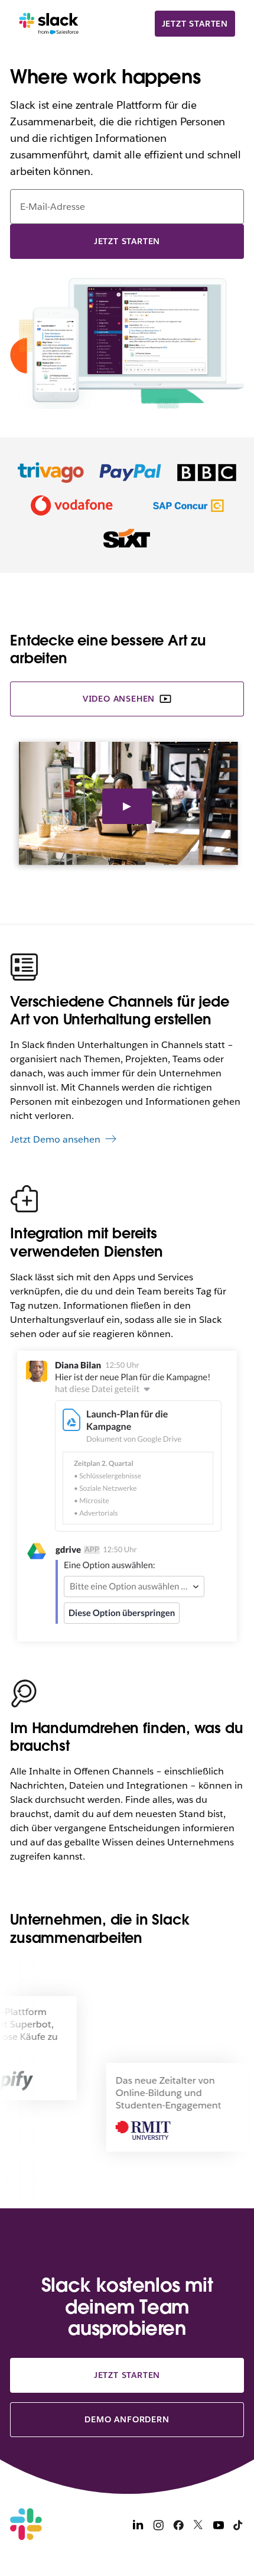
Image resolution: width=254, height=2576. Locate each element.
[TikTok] (239, 2527)
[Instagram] (158, 2527)
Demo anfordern (127, 2419)
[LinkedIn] (138, 2527)
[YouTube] (219, 2527)
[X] (198, 2527)
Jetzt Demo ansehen (55, 1139)
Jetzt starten (195, 24)
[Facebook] (178, 2527)
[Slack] (49, 24)
